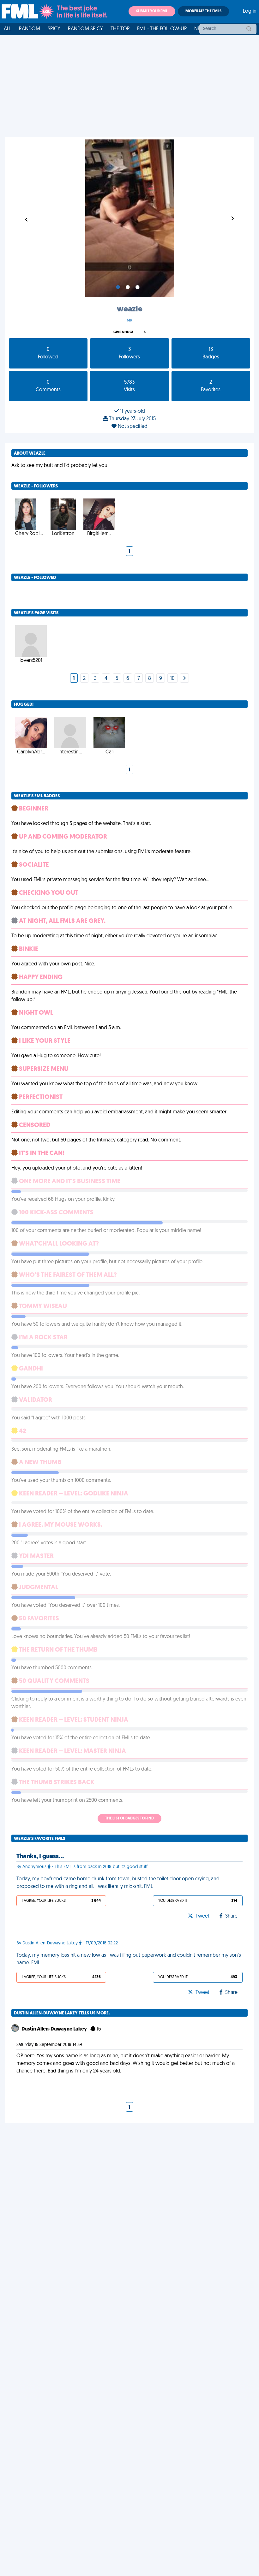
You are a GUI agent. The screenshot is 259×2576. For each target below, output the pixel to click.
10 (172, 679)
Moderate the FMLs (203, 11)
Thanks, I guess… (40, 1857)
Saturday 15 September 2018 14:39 (49, 2045)
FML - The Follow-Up (162, 29)
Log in (250, 11)
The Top (120, 29)
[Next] (184, 679)
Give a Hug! (123, 332)
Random (30, 29)
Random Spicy (85, 29)
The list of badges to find (129, 1819)
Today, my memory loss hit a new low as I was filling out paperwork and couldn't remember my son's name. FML (129, 1959)
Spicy (54, 29)
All (8, 29)
